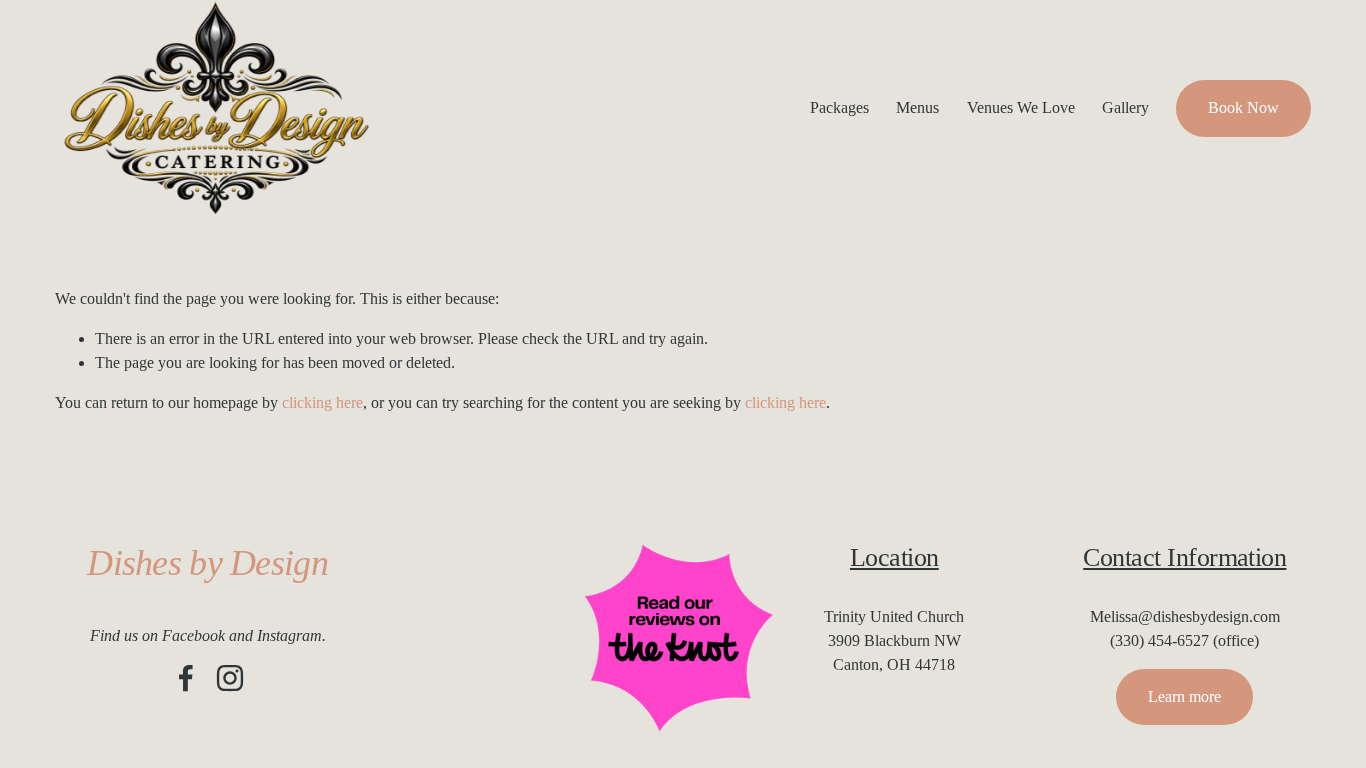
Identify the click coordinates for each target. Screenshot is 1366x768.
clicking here (322, 402)
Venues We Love (1021, 107)
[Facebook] (186, 678)
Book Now (1243, 107)
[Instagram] (230, 678)
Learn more (1184, 696)
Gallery (1125, 107)
